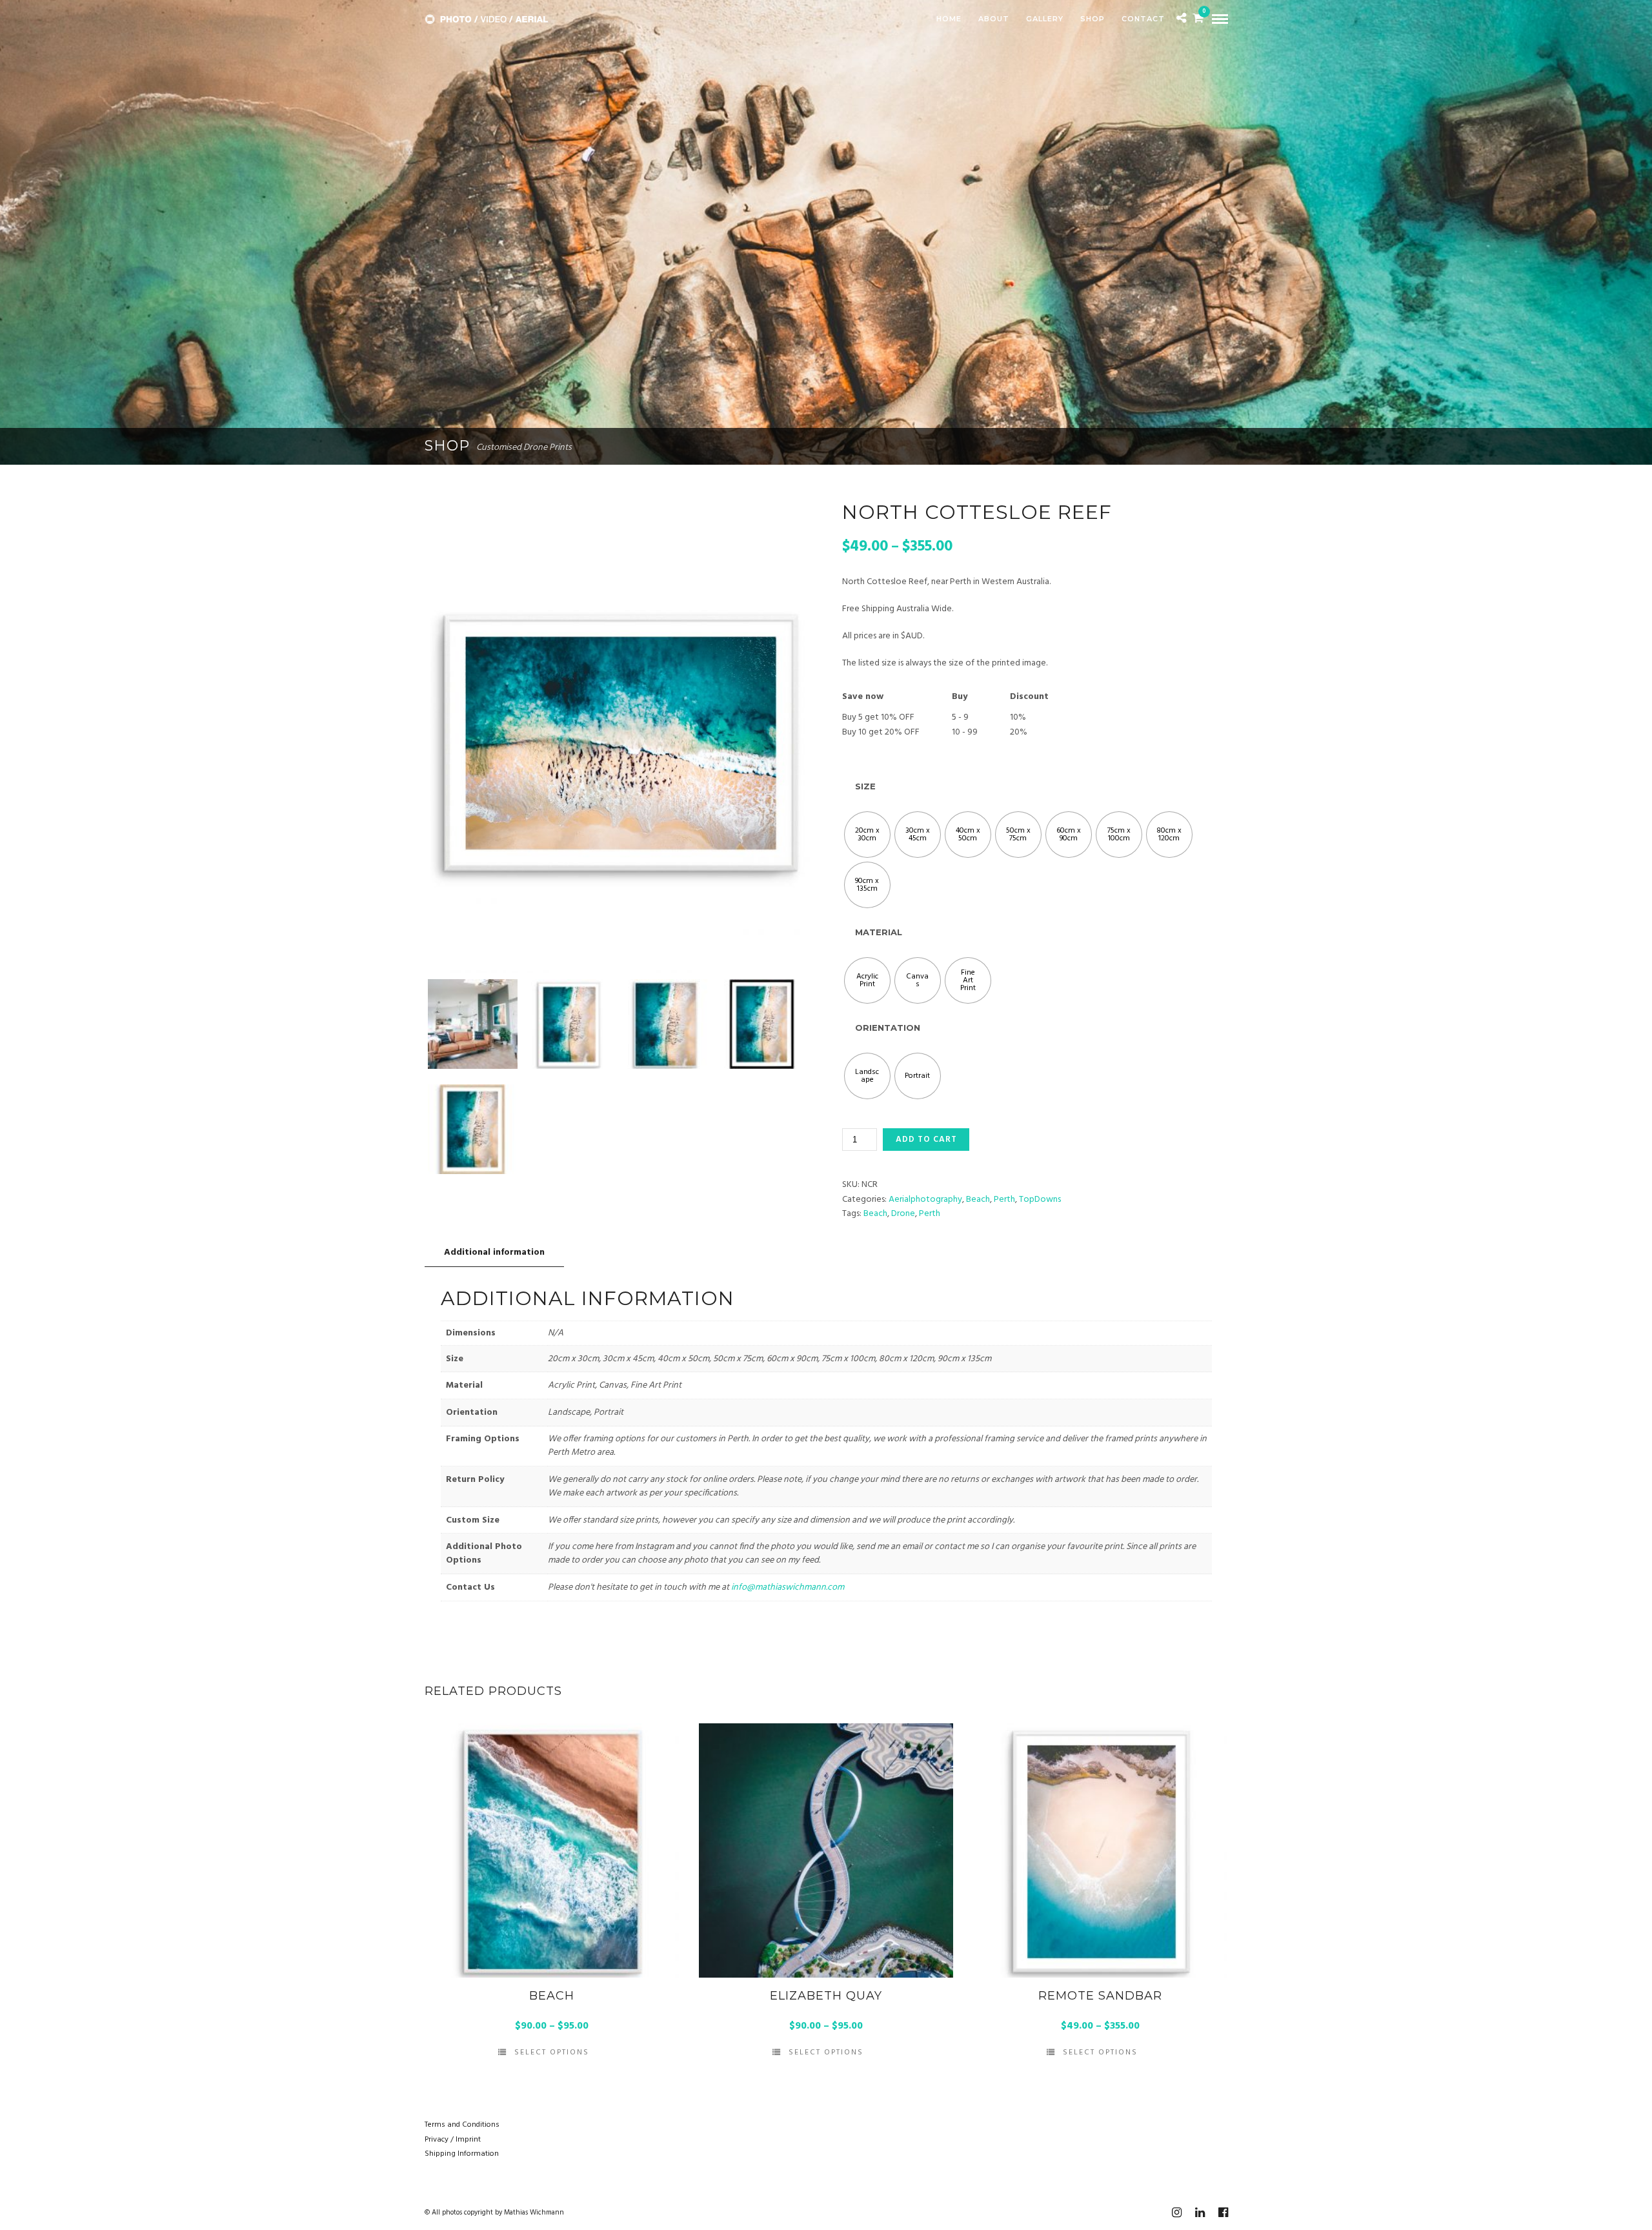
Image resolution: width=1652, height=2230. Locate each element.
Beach (978, 1200)
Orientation (888, 1028)
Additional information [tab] (494, 1252)
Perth (1004, 1200)
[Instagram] (1176, 2213)
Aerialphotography (925, 1200)
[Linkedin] (1200, 2213)
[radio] (867, 835)
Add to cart (926, 1140)
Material (879, 932)
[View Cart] (1198, 20)
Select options (552, 2053)
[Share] (1181, 20)
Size (865, 786)
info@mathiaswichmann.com (788, 1587)
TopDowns (1040, 1200)
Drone (903, 1214)
